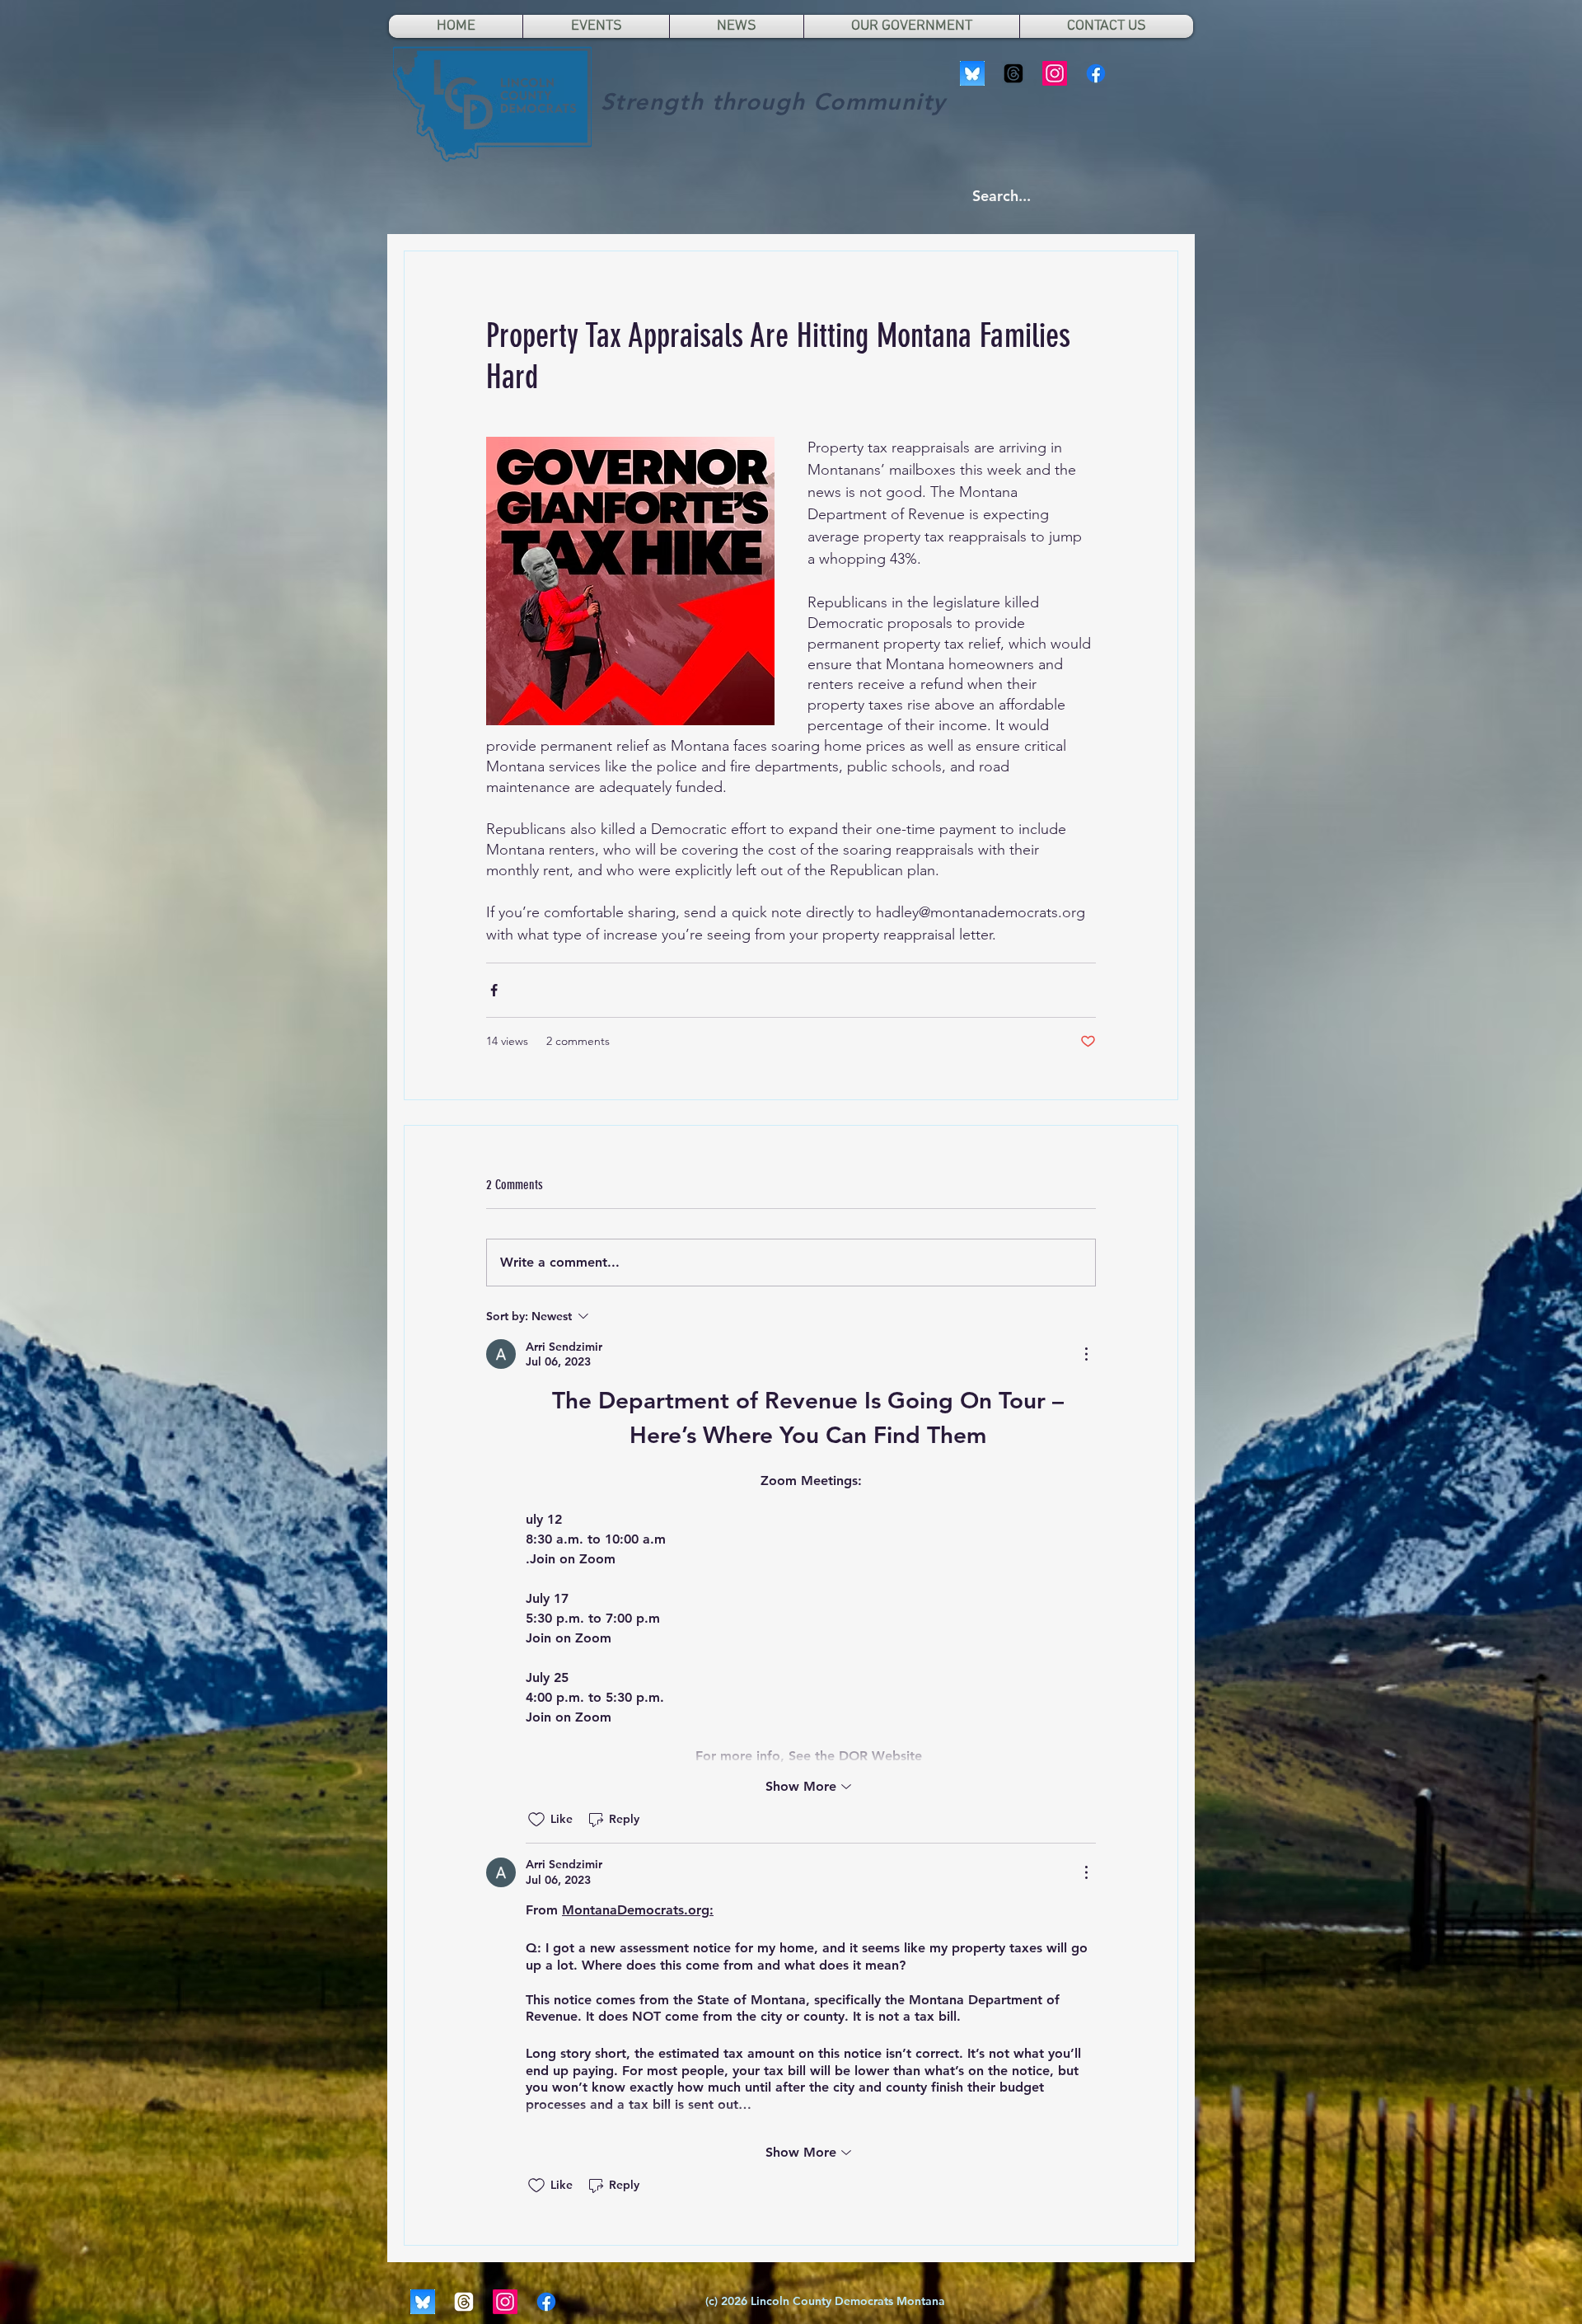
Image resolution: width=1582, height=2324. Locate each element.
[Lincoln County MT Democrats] (1013, 73)
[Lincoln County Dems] (972, 73)
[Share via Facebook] (494, 990)
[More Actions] (1086, 1354)
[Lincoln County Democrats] (1096, 73)
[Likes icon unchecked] (536, 1820)
